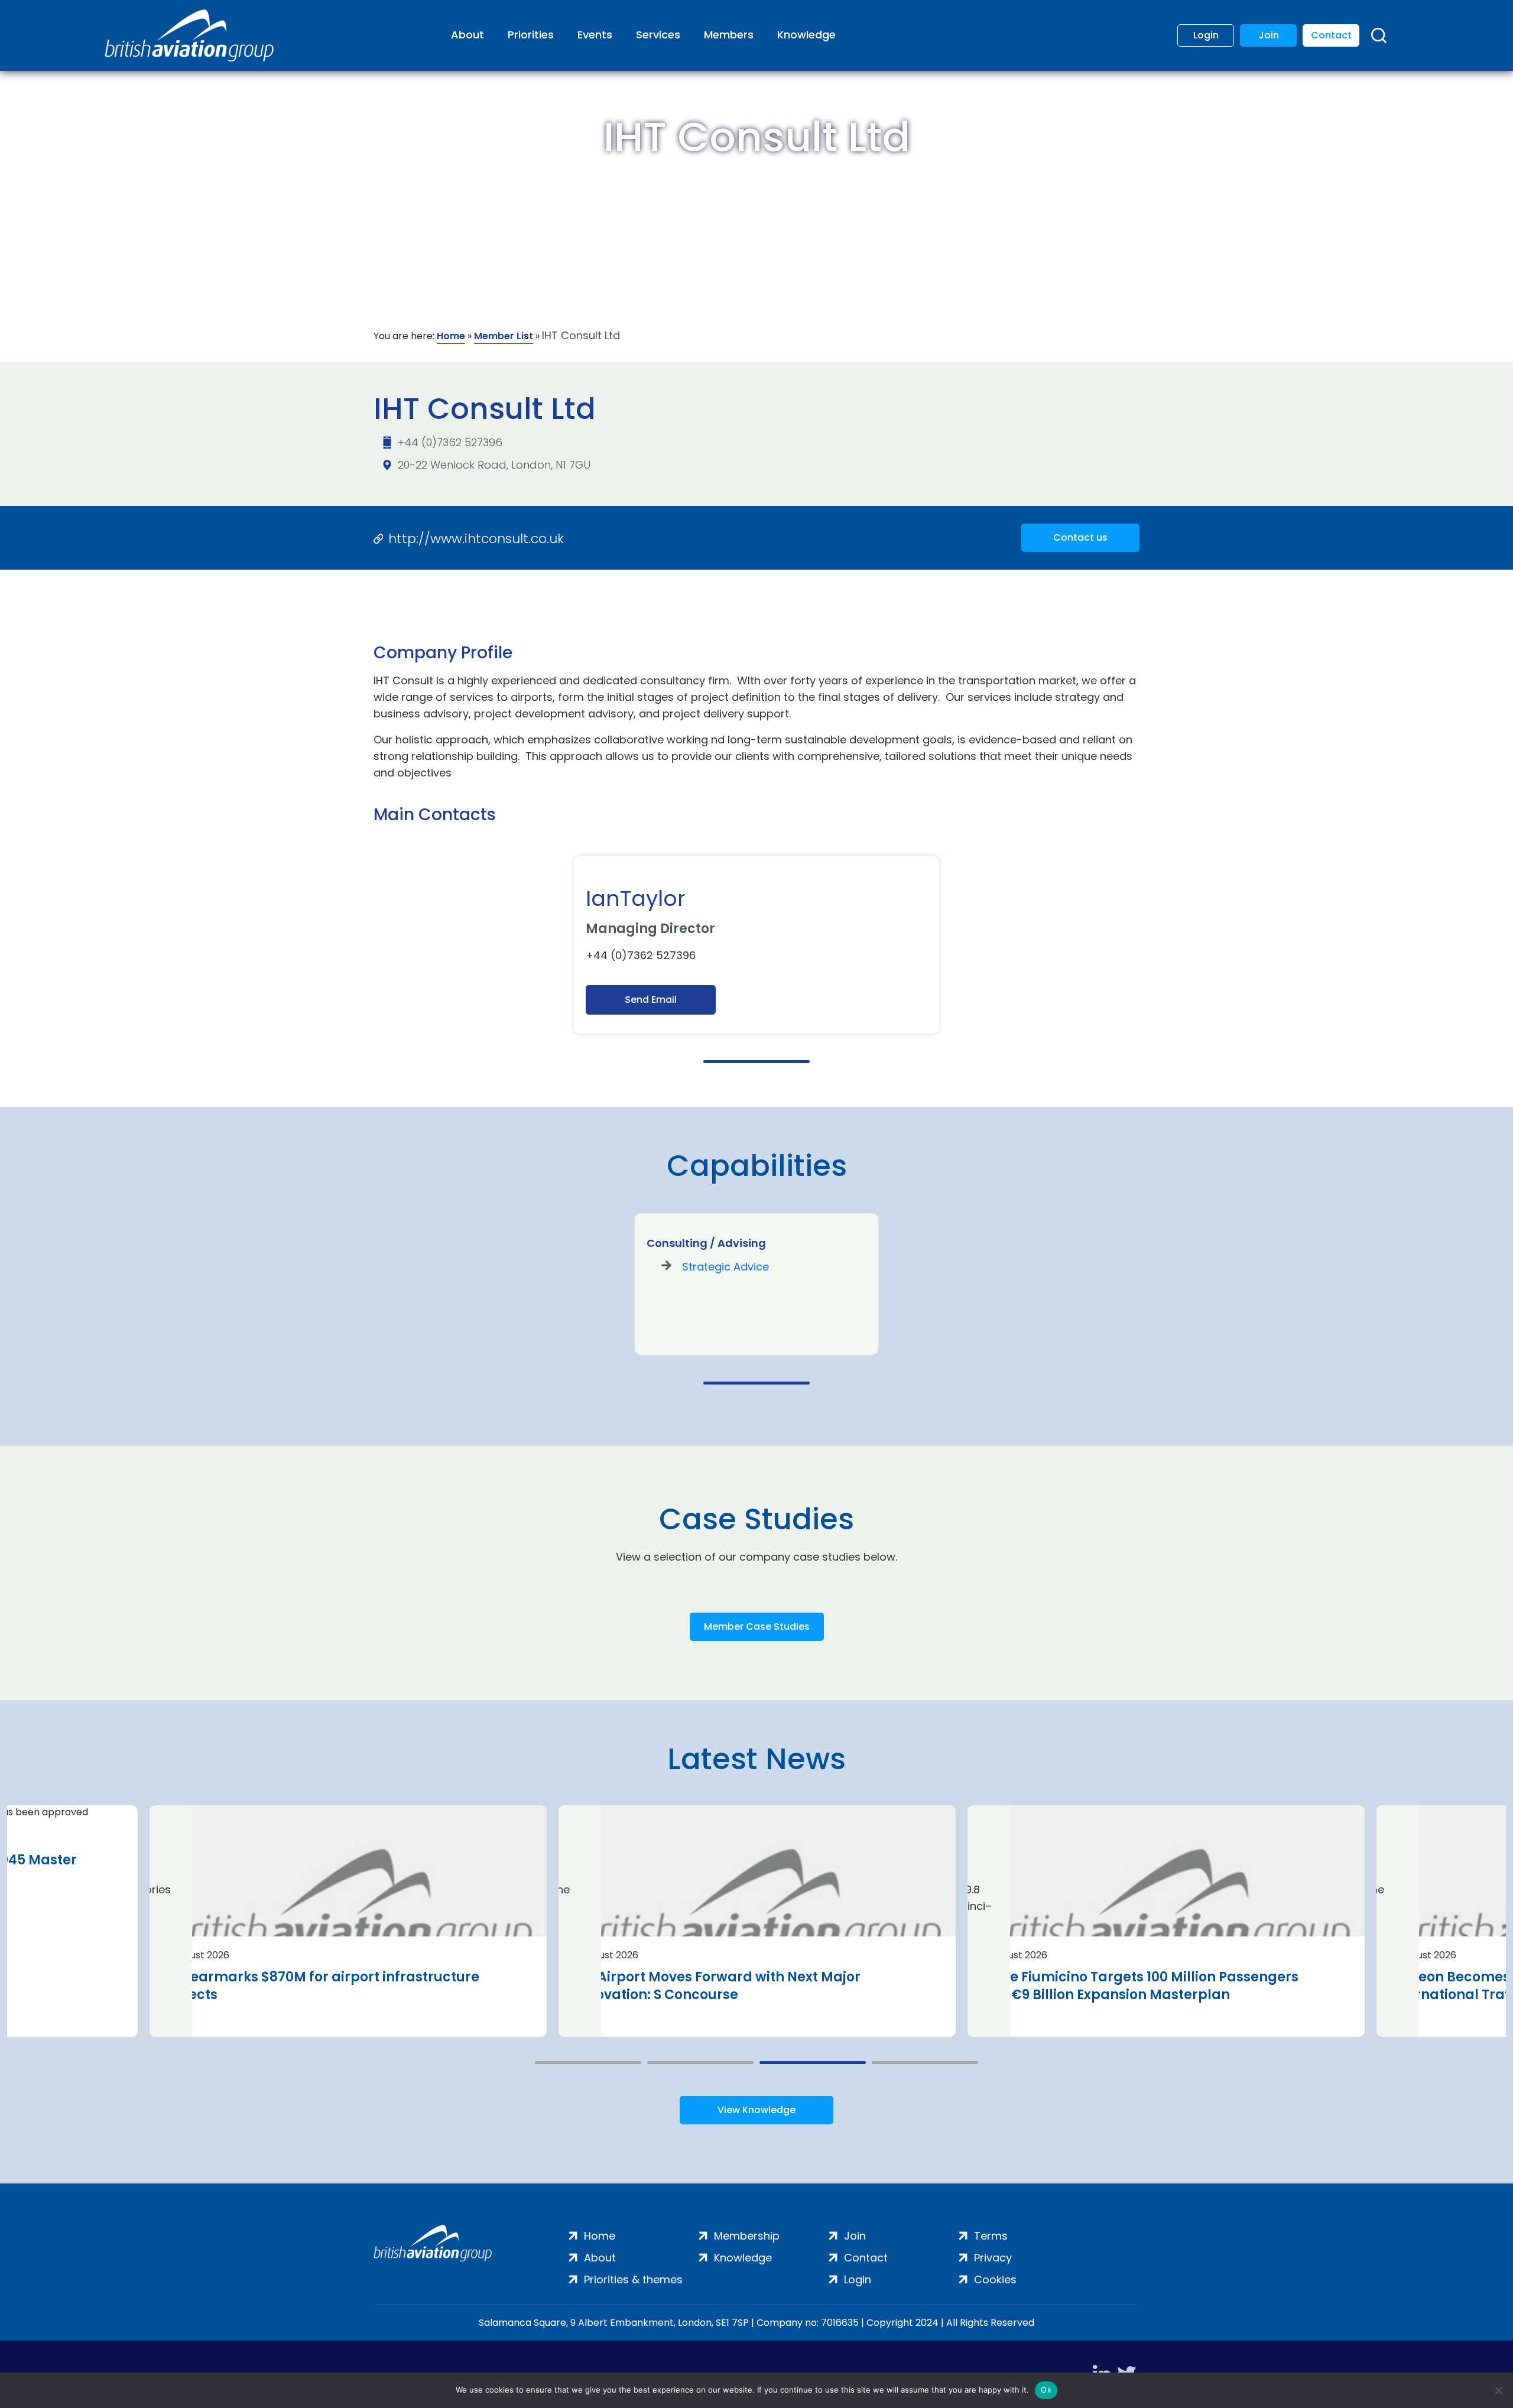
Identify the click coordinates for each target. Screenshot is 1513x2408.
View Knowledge (756, 2110)
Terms (991, 2236)
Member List (504, 336)
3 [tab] (813, 2063)
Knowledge (806, 35)
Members (729, 35)
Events (595, 35)
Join (1269, 35)
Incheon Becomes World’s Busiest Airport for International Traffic (312, 1986)
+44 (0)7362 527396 (450, 442)
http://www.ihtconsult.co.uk (476, 539)
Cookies (995, 2279)
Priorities (531, 35)
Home (451, 336)
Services (658, 35)
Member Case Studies (757, 1627)
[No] (1498, 2390)
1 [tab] (756, 1062)
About (467, 35)
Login (1206, 35)
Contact (1331, 35)
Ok (1046, 2390)
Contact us (1080, 537)
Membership (747, 2236)
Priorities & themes (633, 2279)
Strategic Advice (725, 1267)
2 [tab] (700, 2063)
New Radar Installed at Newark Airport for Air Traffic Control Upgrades (724, 1986)
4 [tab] (925, 2063)
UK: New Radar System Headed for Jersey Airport (1145, 1977)
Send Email (651, 1000)
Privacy (993, 2258)
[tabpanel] (756, 945)
